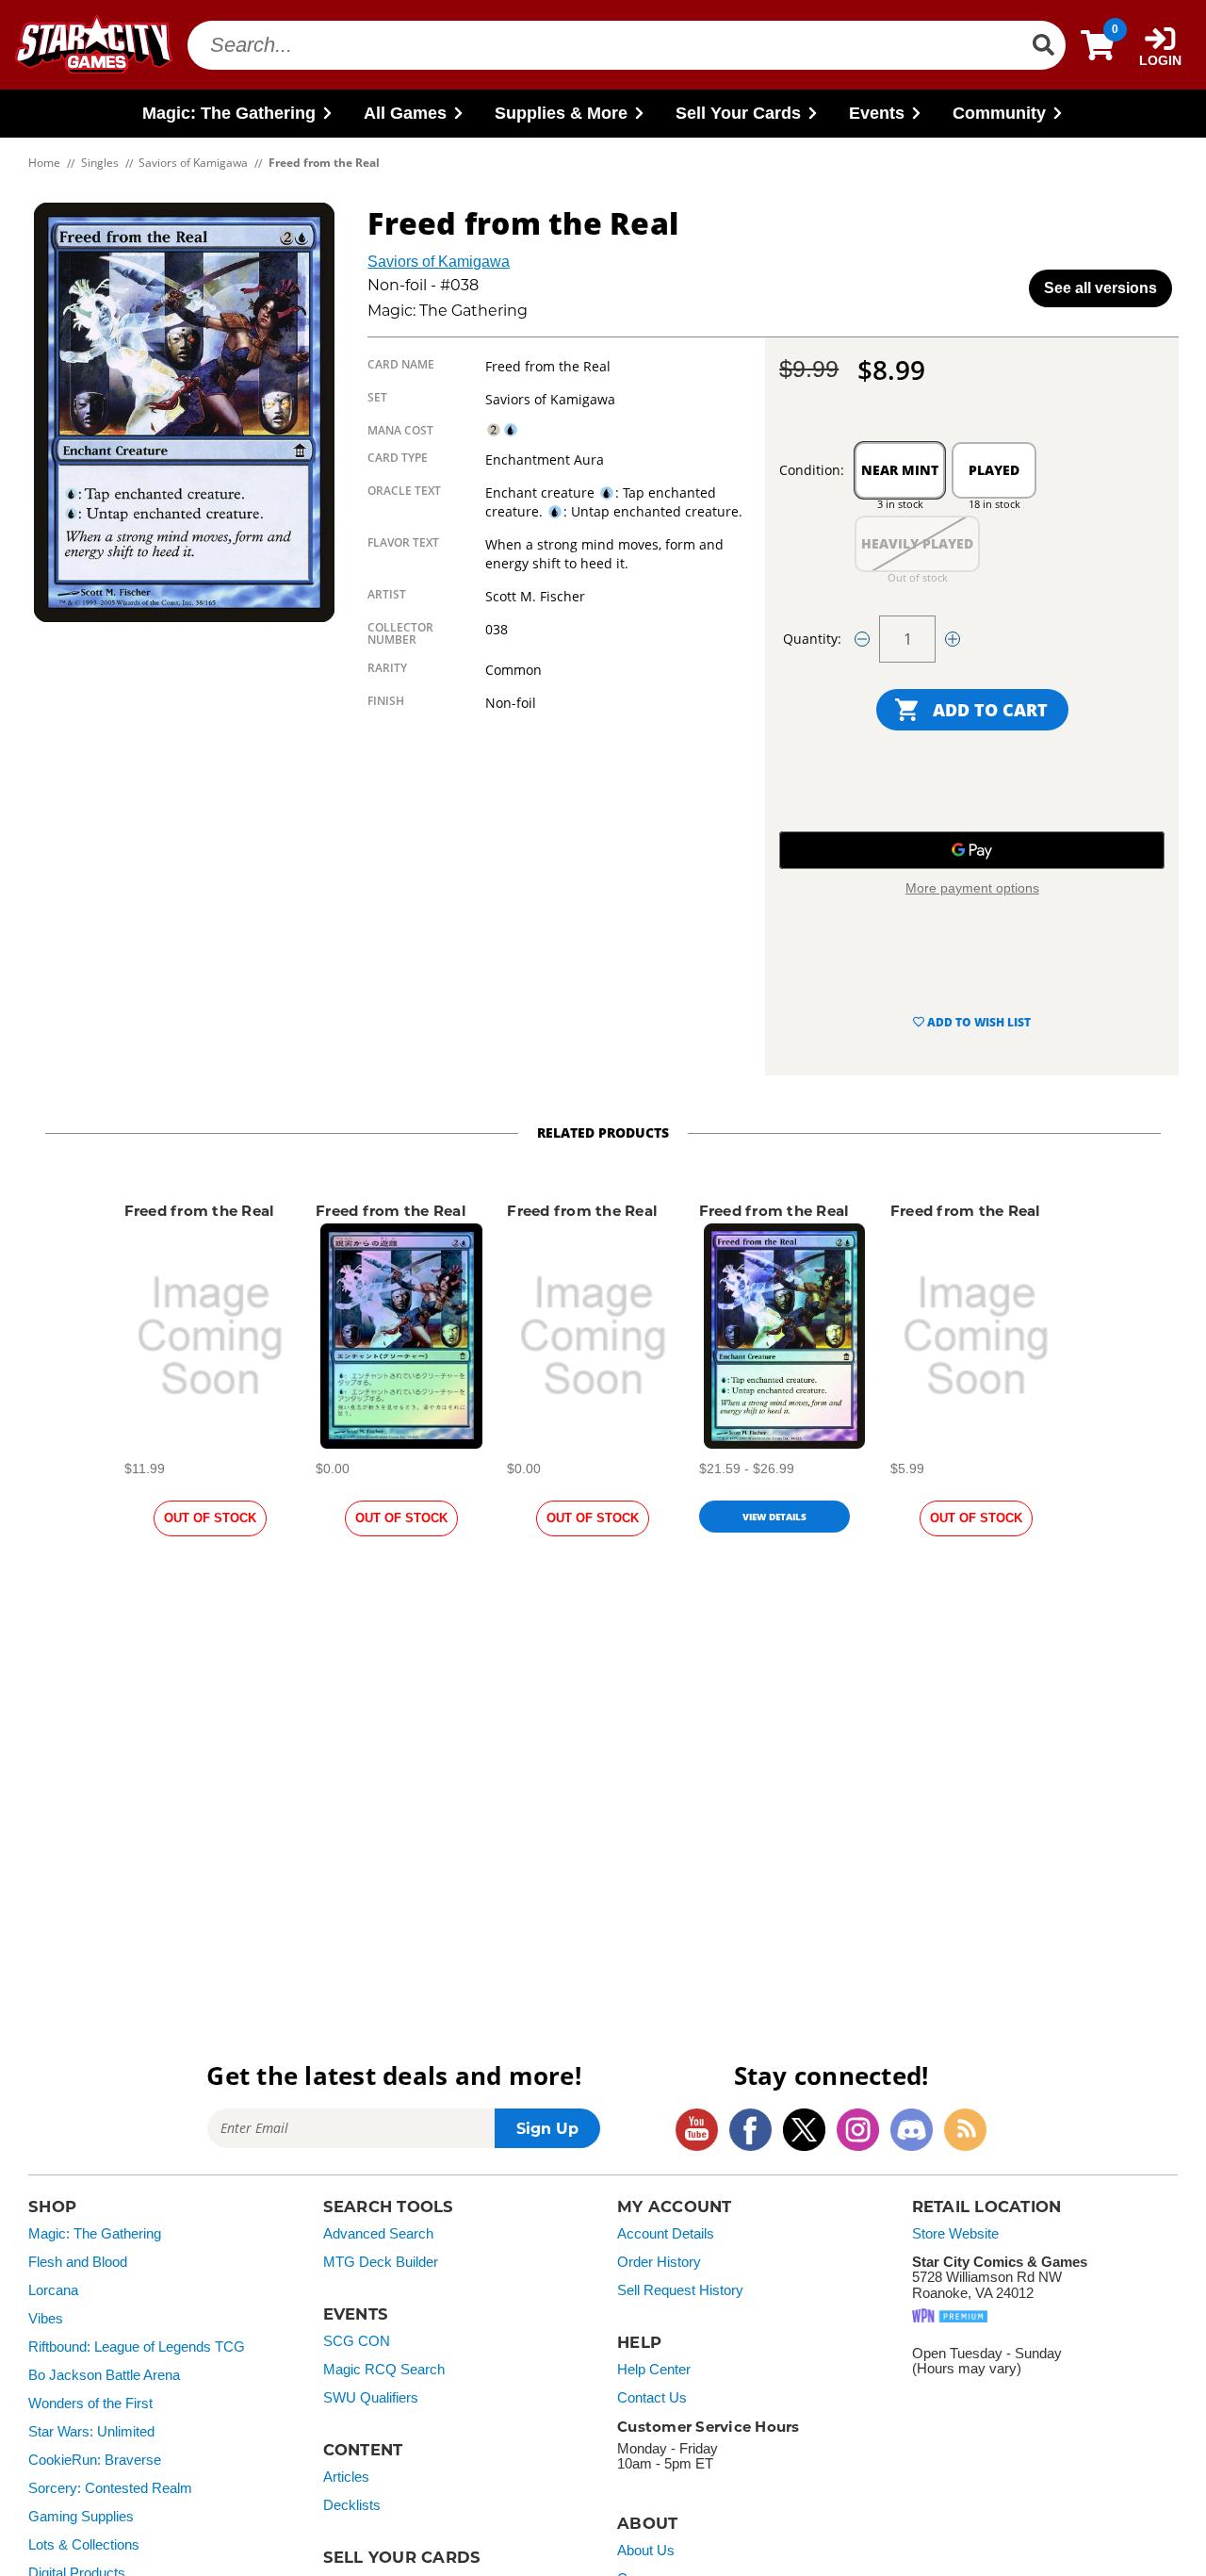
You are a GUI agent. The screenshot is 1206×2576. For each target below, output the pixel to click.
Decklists (352, 2505)
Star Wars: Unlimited (91, 2432)
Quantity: (812, 639)
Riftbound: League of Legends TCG (137, 2347)
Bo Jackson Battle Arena (104, 2375)
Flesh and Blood (78, 2262)
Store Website (955, 2234)
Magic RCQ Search (384, 2370)
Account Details (666, 2234)
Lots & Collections (84, 2545)
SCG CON (357, 2341)
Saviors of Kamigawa (439, 262)
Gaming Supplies (81, 2517)
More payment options (972, 888)
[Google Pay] (972, 850)
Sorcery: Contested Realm (110, 2488)
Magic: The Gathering (95, 2234)
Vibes (46, 2319)
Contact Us (652, 2398)
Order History (659, 2262)
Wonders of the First (90, 2404)
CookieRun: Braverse (95, 2460)
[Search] (1043, 45)
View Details (774, 1517)
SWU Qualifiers (371, 2398)
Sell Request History (680, 2290)
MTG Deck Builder (381, 2262)
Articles (346, 2477)
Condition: (812, 470)
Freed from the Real (200, 1211)
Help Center (654, 2370)
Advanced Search (378, 2234)
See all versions (1100, 288)
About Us (646, 2551)
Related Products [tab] (603, 1132)
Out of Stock (210, 1518)
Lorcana (53, 2290)
